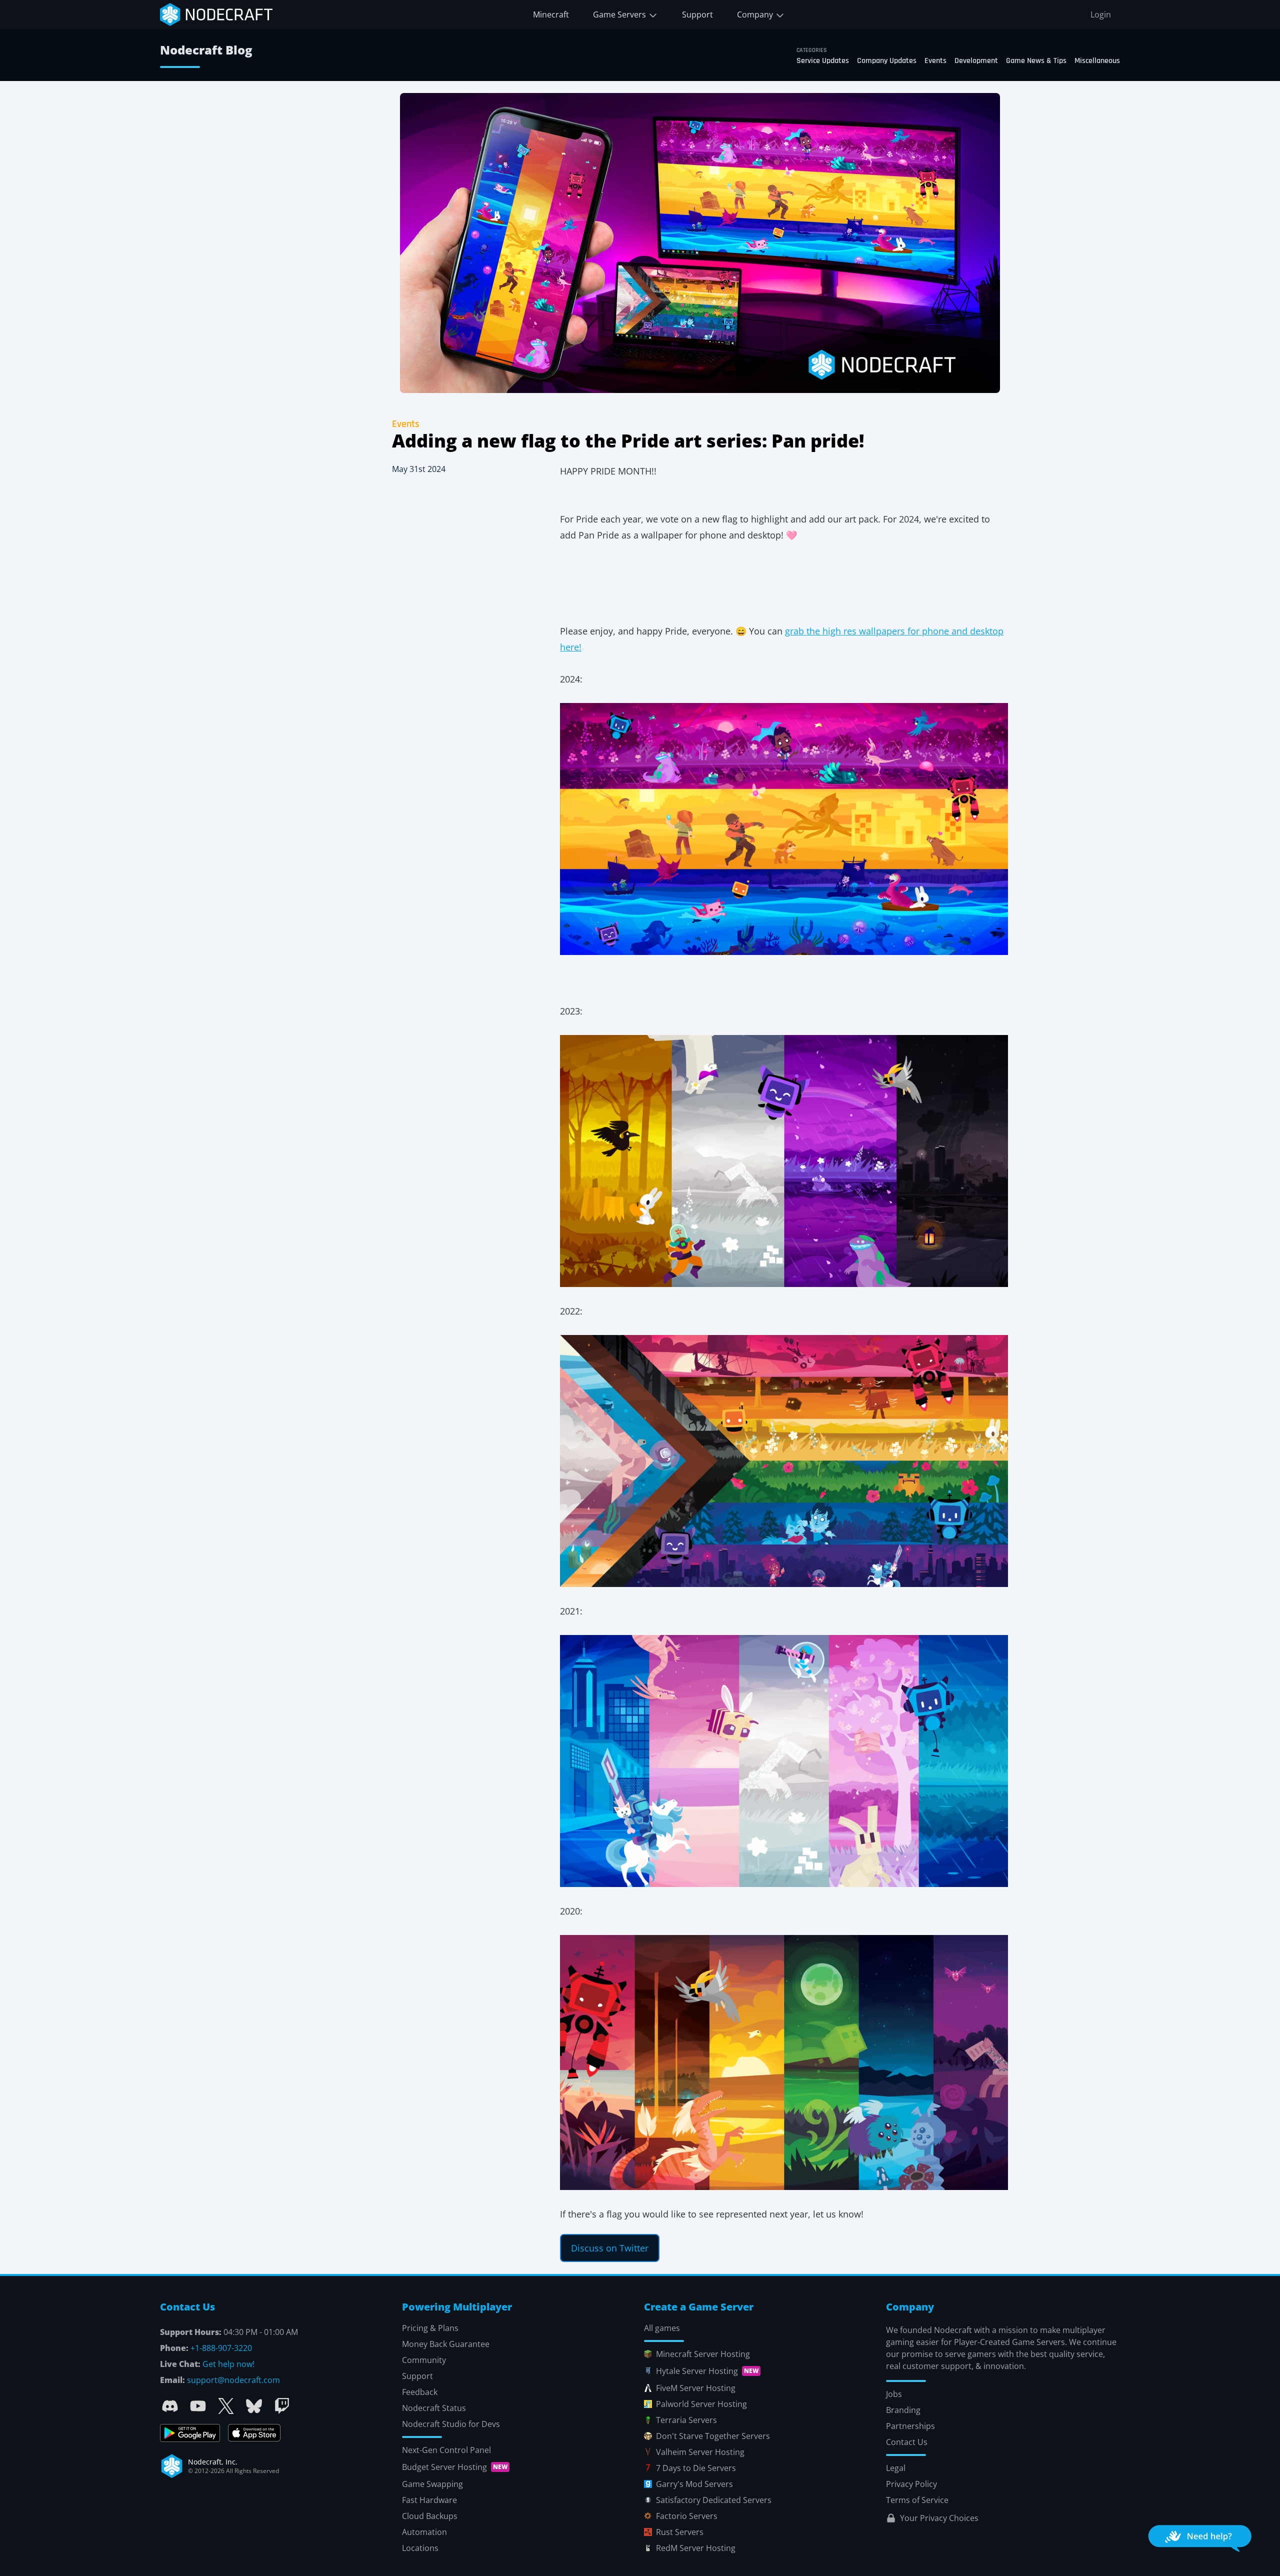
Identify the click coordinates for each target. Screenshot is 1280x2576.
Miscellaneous (1097, 61)
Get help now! (228, 2364)
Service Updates (823, 61)
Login (1101, 14)
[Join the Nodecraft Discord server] (170, 2406)
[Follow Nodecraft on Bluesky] (254, 2406)
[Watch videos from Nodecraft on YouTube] (198, 2406)
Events (935, 61)
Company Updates (887, 61)
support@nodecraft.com (233, 2380)
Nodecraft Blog (206, 50)
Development (976, 61)
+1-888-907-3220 (221, 2348)
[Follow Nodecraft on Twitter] (226, 2406)
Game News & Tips (1036, 61)
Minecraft (551, 14)
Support (697, 14)
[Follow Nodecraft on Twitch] (282, 2406)
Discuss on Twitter (610, 2248)
